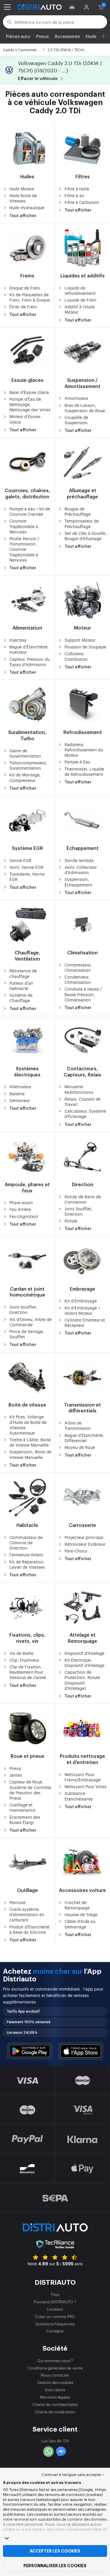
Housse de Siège (81, 1914)
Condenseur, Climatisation (78, 979)
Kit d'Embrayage (81, 1301)
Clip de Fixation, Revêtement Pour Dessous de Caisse (28, 1672)
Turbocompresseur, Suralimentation (28, 765)
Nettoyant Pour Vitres (86, 1786)
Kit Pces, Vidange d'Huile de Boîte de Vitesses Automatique (28, 1425)
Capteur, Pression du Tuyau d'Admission (30, 662)
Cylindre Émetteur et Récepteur (85, 1322)
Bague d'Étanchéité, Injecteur (29, 649)
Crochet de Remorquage (77, 1905)
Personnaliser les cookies (55, 2566)
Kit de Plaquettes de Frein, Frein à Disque (30, 297)
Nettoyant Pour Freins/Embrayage (83, 1777)
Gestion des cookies (55, 2382)
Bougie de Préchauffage (78, 511)
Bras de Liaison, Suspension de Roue (85, 408)
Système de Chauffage (21, 998)
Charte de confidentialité (55, 2404)
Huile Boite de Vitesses (23, 198)
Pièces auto (18, 36)
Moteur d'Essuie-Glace (26, 419)
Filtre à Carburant (82, 202)
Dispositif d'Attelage (84, 1653)
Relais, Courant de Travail (83, 1101)
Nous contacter (55, 2375)
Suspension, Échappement (78, 882)
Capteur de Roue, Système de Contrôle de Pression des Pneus (30, 1790)
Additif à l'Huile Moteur (80, 309)
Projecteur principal (84, 1537)
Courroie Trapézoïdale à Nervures (24, 526)
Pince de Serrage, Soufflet (27, 1334)
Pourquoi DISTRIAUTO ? (55, 2302)
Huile (91, 36)
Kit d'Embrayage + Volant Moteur (82, 1310)
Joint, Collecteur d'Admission (81, 870)
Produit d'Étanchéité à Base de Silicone (29, 1929)
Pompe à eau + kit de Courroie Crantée (30, 511)
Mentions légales (55, 2397)
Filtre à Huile (77, 189)
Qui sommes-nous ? (55, 2360)
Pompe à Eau (77, 762)
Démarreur (20, 1100)
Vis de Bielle (21, 1653)
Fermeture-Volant (26, 1555)
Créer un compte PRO (55, 2316)
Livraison (55, 2309)
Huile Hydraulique (27, 207)
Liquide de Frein (81, 300)
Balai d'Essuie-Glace (29, 392)
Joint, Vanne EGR (26, 867)
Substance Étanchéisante (79, 1796)
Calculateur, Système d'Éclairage (85, 1114)
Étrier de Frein (23, 307)
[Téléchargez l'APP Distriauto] (30, 2051)
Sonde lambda (79, 860)
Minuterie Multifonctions (79, 1089)
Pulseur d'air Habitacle (21, 986)
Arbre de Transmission (78, 1425)
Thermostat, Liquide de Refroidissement (84, 771)
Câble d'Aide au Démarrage (80, 1924)
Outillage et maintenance (22, 1807)
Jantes (16, 1775)
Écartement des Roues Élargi (25, 1820)
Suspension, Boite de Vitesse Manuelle (30, 1454)
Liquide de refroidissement (80, 290)
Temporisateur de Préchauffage (82, 523)
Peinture (17, 1902)
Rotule (71, 1221)
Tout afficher (23, 216)
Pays (55, 2294)
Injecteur (18, 640)
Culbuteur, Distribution (76, 656)
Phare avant (21, 1202)
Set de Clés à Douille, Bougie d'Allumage (86, 536)
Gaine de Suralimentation (25, 753)
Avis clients (55, 2390)
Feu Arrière (20, 1209)
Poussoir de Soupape (85, 647)
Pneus (42, 36)
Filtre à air (74, 195)
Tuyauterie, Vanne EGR (27, 876)
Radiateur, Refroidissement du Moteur (84, 750)
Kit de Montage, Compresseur (25, 777)
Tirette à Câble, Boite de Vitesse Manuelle (30, 1442)
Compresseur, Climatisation (78, 967)
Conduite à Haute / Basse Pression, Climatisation (83, 994)
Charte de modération (55, 2412)
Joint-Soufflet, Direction (78, 1211)
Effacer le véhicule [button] (38, 79)
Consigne (55, 2331)
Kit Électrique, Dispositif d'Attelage (84, 1663)
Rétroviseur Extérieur (85, 1544)
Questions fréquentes (55, 2324)
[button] (73, 7)
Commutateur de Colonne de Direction (26, 1542)
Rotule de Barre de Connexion (83, 1199)
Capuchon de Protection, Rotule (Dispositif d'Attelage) (82, 1680)
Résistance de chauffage (23, 973)
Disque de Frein (25, 288)
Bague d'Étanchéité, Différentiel (84, 1438)
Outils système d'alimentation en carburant (27, 1914)
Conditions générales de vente (55, 2368)
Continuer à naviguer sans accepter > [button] (73, 2475)
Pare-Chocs (76, 1551)
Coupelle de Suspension (76, 420)
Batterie (17, 1094)
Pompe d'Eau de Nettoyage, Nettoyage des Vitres (30, 404)
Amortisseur (76, 398)
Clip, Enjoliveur (24, 1660)
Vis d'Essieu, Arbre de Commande (31, 1322)
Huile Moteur (22, 189)
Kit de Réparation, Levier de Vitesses (27, 1564)
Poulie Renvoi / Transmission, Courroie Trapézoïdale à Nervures (24, 549)
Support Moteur (80, 640)
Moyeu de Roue (80, 1447)
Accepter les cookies (55, 2551)
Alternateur (20, 1086)
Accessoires (67, 36)
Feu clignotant (24, 1216)
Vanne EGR (20, 860)
